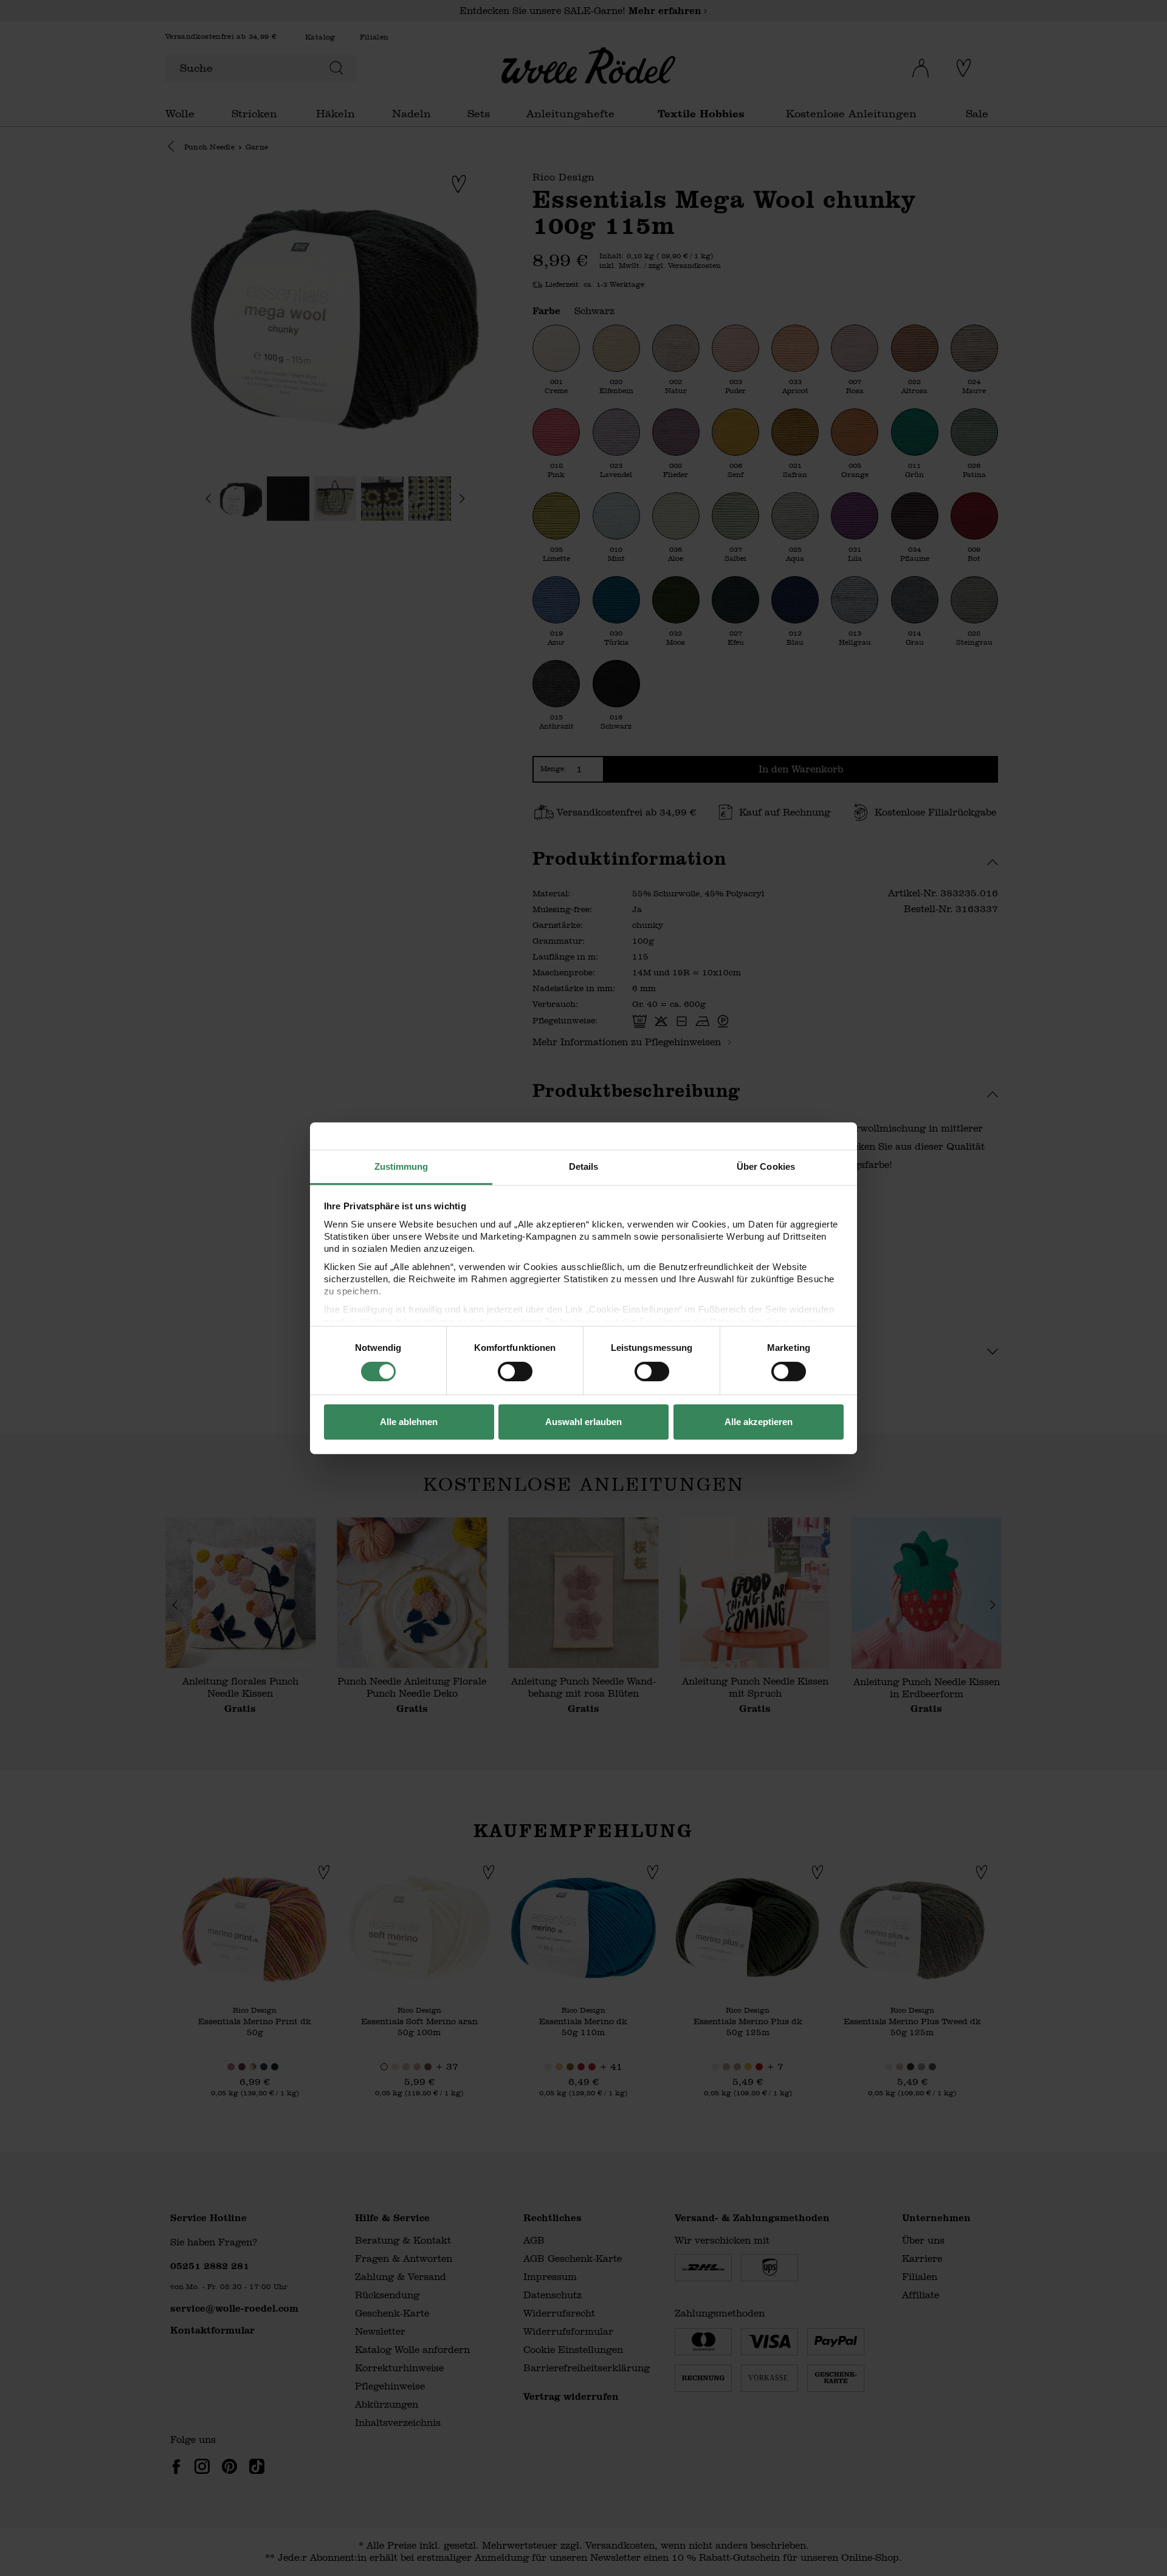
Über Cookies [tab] (766, 1166)
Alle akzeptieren (759, 1422)
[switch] (515, 1372)
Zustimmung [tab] (401, 1166)
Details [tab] (584, 1166)
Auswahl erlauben (583, 1422)
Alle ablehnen (409, 1422)
